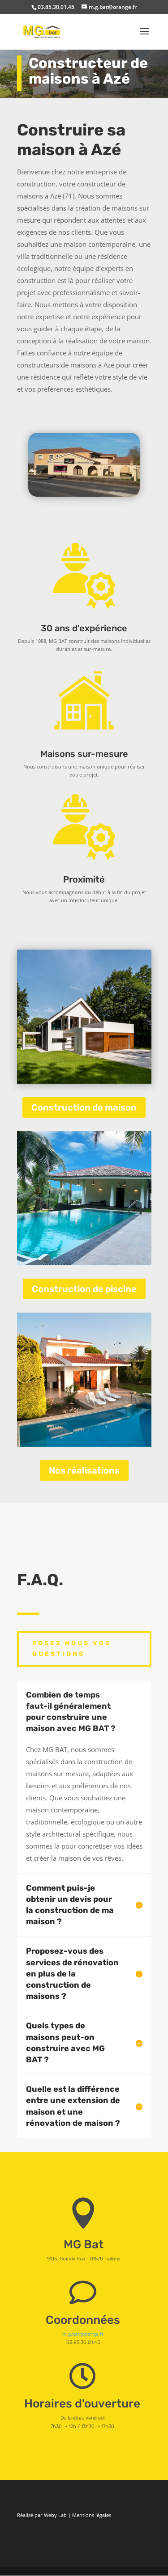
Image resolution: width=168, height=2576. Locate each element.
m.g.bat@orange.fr (83, 2334)
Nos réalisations (84, 1470)
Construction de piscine (84, 1289)
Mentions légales (92, 2515)
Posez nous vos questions (72, 1649)
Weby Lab (55, 2515)
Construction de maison (84, 1107)
